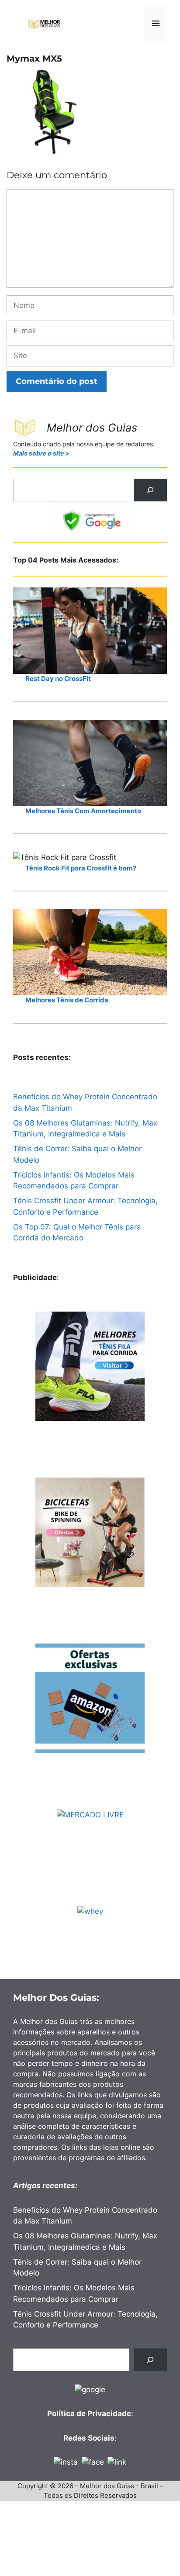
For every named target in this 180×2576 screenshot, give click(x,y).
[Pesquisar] (150, 490)
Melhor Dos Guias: (56, 1998)
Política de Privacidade (89, 2414)
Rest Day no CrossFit (58, 679)
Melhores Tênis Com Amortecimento (83, 811)
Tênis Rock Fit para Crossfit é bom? (81, 868)
